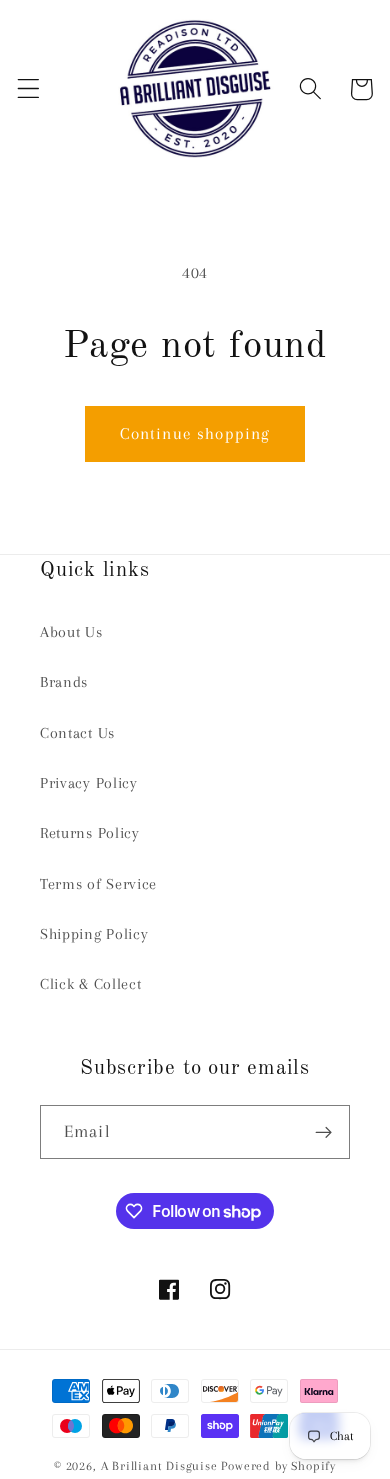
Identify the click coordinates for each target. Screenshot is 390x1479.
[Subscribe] (323, 1132)
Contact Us (77, 733)
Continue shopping (195, 433)
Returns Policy (90, 833)
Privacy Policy (89, 783)
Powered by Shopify (278, 1466)
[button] (28, 89)
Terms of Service (98, 884)
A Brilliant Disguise (159, 1466)
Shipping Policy (94, 934)
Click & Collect (90, 984)
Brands (64, 682)
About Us (71, 632)
